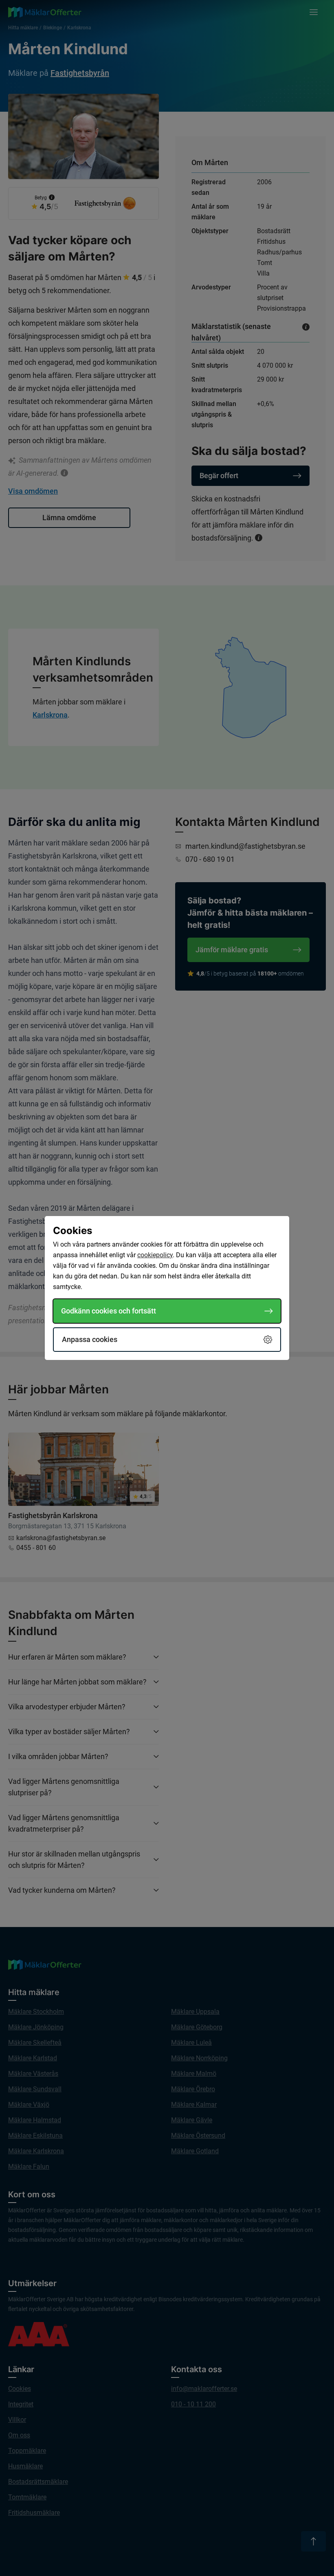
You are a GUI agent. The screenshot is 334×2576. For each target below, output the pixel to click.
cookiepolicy (155, 1255)
